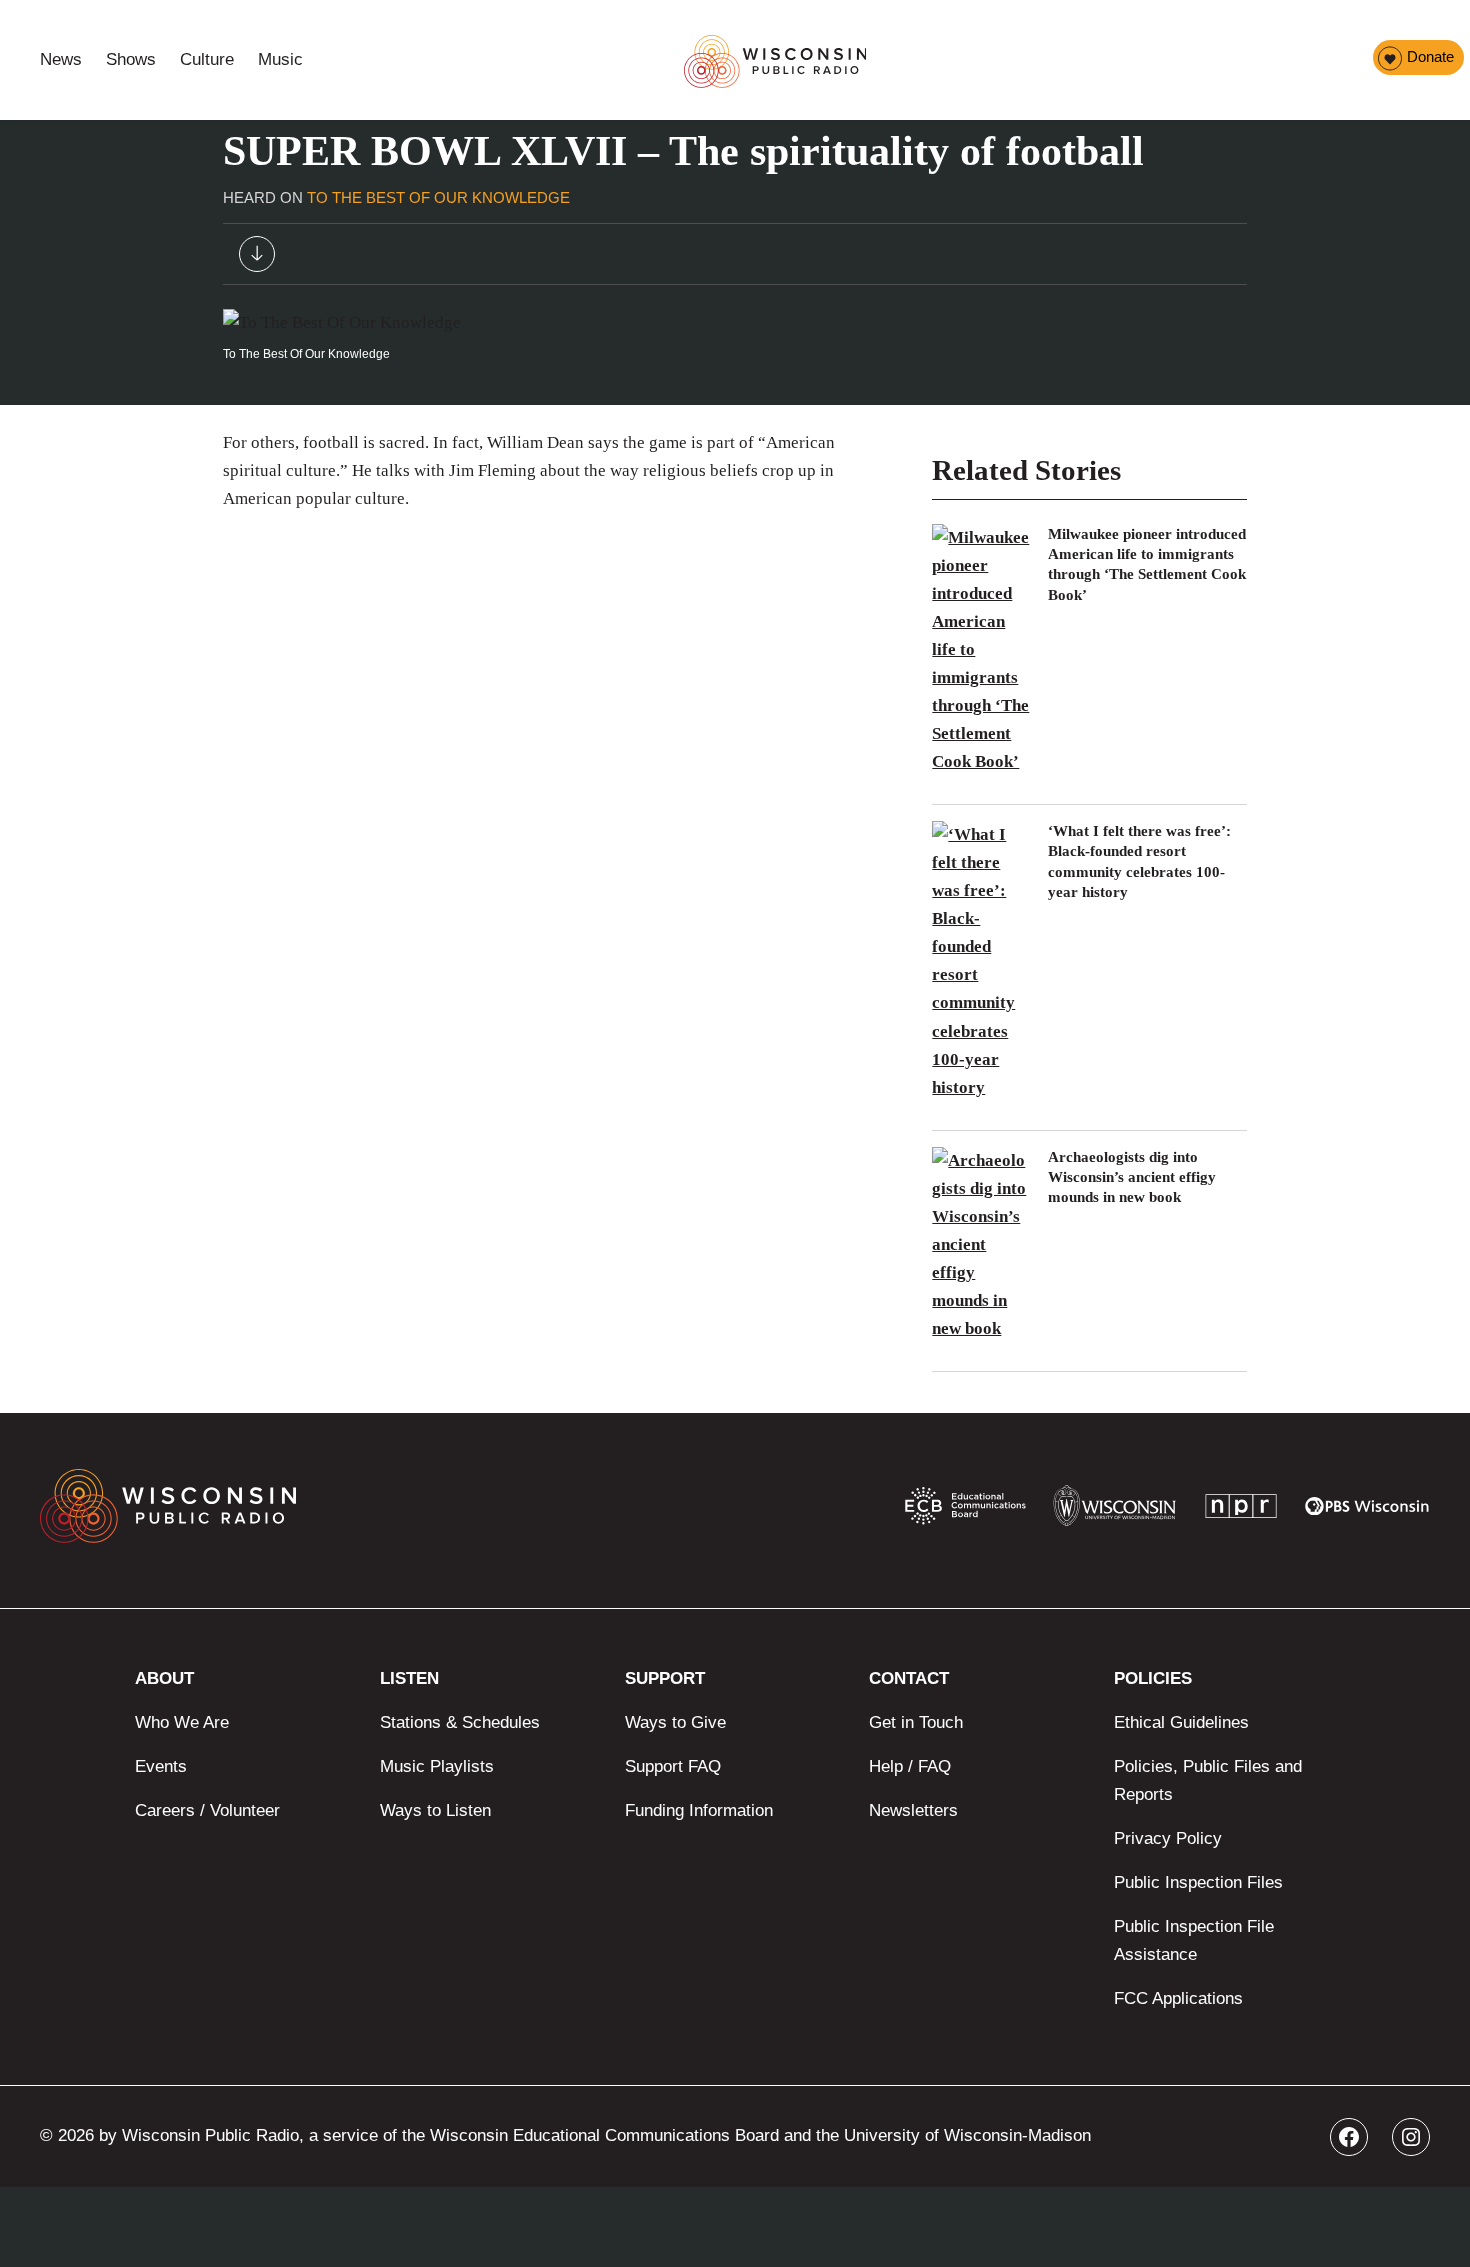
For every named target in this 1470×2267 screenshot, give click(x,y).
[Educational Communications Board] (965, 1510)
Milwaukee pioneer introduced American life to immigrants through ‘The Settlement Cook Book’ (1147, 564)
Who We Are (182, 1722)
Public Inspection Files (1198, 1882)
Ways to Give (675, 1722)
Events (161, 1766)
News (61, 59)
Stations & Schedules (460, 1722)
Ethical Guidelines (1181, 1722)
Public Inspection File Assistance (1194, 1940)
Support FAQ (673, 1766)
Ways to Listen (435, 1810)
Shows (131, 59)
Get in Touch (916, 1722)
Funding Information (699, 1810)
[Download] (257, 258)
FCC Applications (1178, 1998)
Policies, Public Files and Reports (1208, 1780)
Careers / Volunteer (207, 1810)
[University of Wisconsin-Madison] (1114, 1510)
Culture (207, 59)
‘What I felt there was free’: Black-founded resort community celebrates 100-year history (1139, 861)
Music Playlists (437, 1766)
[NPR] (1241, 1510)
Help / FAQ (910, 1766)
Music (280, 59)
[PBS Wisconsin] (1367, 1510)
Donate (1430, 56)
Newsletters (913, 1810)
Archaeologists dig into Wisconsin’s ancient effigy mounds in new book (1132, 1177)
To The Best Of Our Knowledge (438, 197)
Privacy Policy (1168, 1838)
